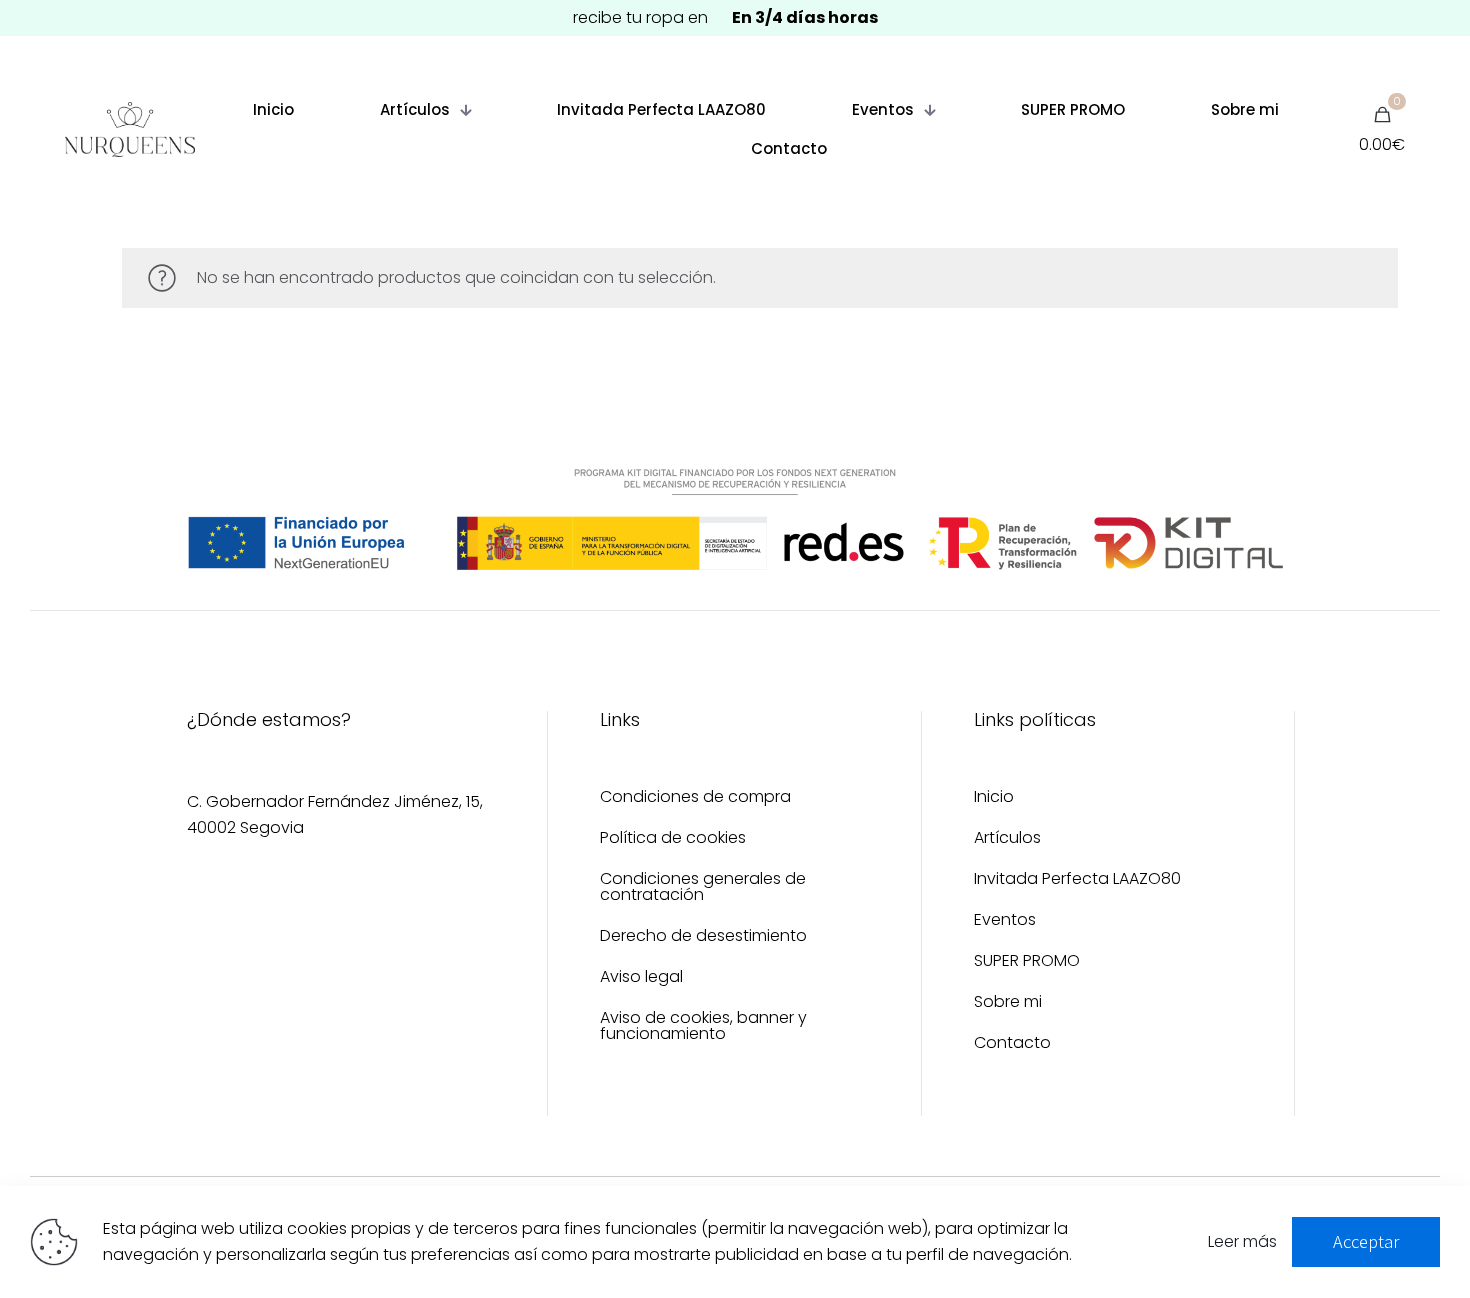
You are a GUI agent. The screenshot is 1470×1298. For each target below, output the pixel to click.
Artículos (1007, 839)
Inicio (994, 798)
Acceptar (1366, 1241)
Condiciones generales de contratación (703, 888)
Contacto (1012, 1044)
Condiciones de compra (695, 798)
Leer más (1242, 1241)
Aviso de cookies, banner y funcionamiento (703, 1027)
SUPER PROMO (1027, 962)
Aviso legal (641, 978)
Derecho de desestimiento (703, 937)
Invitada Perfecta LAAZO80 (1077, 880)
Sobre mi (1008, 1003)
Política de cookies (673, 839)
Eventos (1005, 921)
